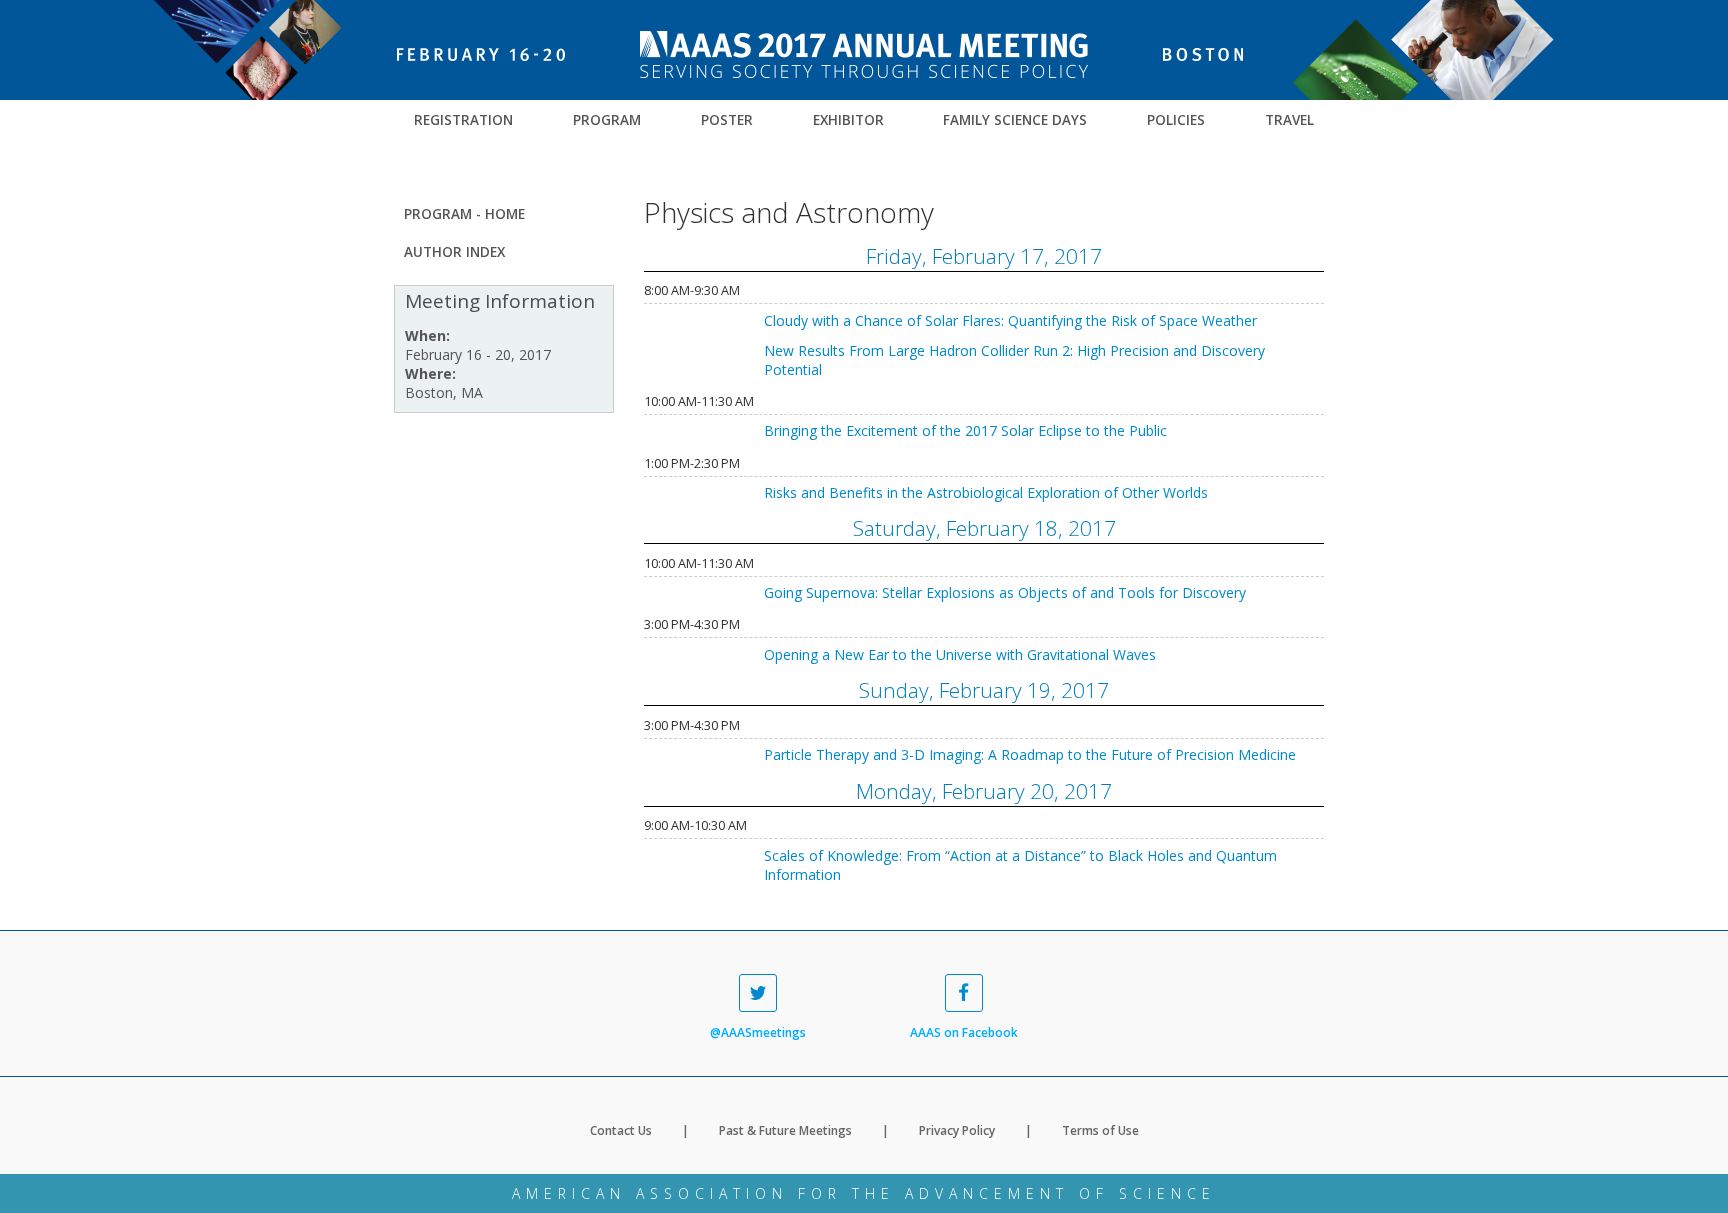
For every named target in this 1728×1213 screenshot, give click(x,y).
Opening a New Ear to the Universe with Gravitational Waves (960, 654)
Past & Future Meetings (785, 1130)
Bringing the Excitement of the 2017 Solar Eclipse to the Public (965, 430)
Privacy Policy (957, 1130)
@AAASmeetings (758, 1032)
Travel (1289, 120)
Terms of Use (1100, 1130)
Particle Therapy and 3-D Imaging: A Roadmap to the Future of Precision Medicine (1030, 754)
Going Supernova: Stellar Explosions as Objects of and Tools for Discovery (1005, 592)
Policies (1176, 120)
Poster (727, 120)
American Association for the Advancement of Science (864, 1193)
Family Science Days (1015, 120)
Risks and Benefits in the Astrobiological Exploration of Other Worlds (986, 492)
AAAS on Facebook (964, 1032)
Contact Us (621, 1130)
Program (607, 120)
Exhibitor (848, 120)
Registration (463, 120)
